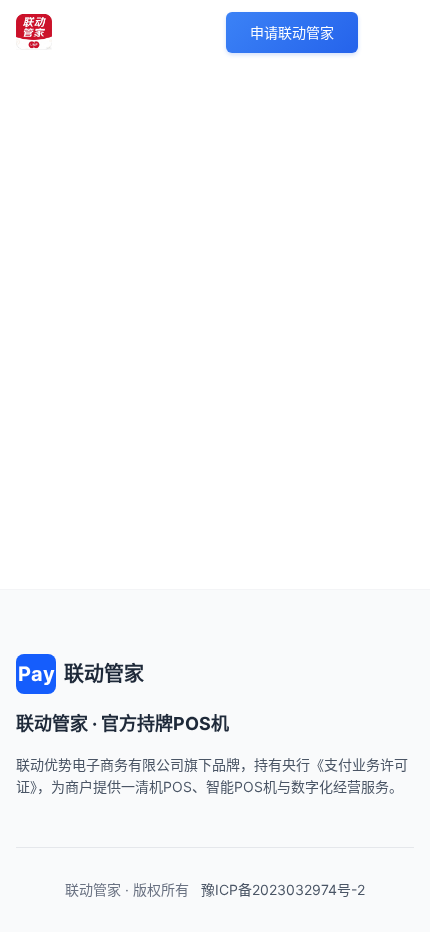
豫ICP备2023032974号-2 (283, 889)
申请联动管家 (292, 32)
